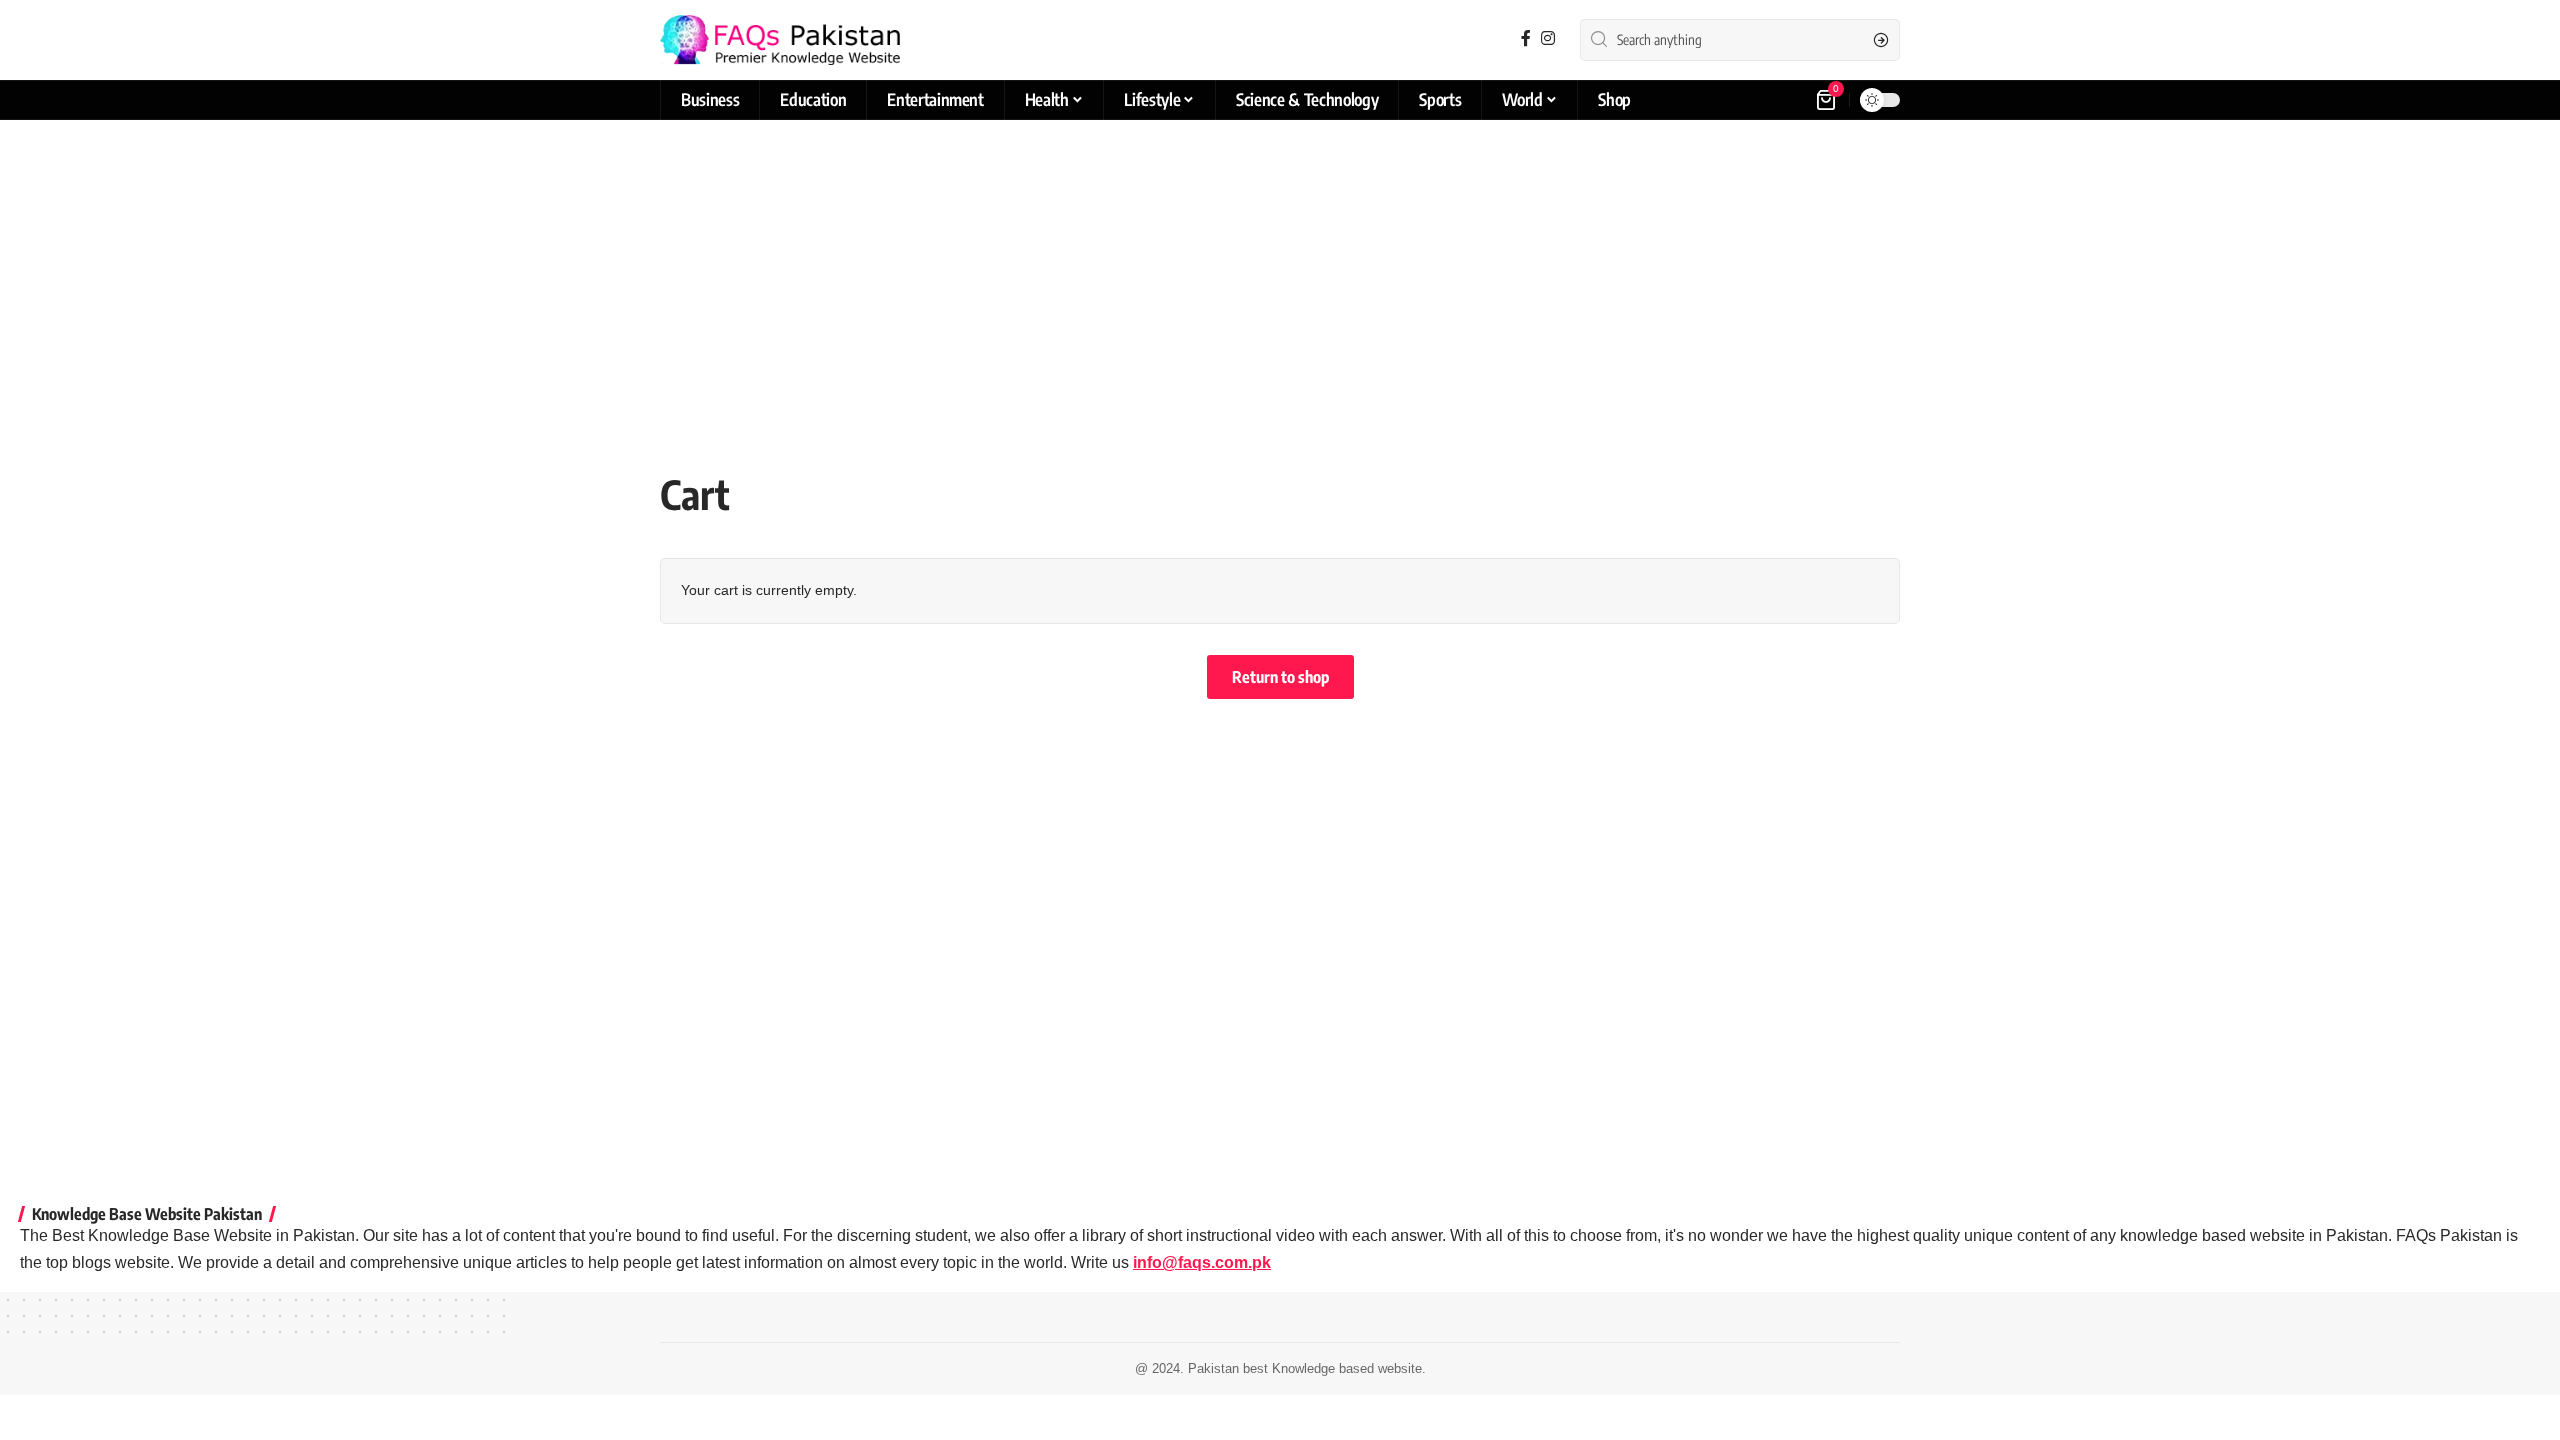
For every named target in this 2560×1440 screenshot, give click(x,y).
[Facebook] (1526, 38)
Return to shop (1280, 677)
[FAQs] (780, 40)
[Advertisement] (1280, 275)
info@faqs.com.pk (1202, 1262)
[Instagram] (1548, 38)
